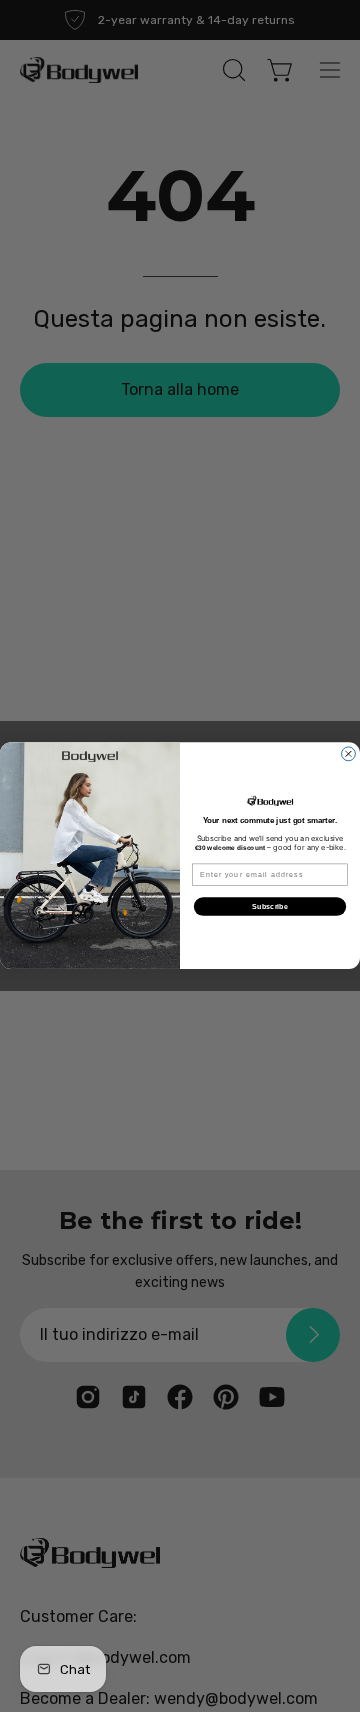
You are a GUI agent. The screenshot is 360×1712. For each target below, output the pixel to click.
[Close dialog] (349, 754)
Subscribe (270, 907)
